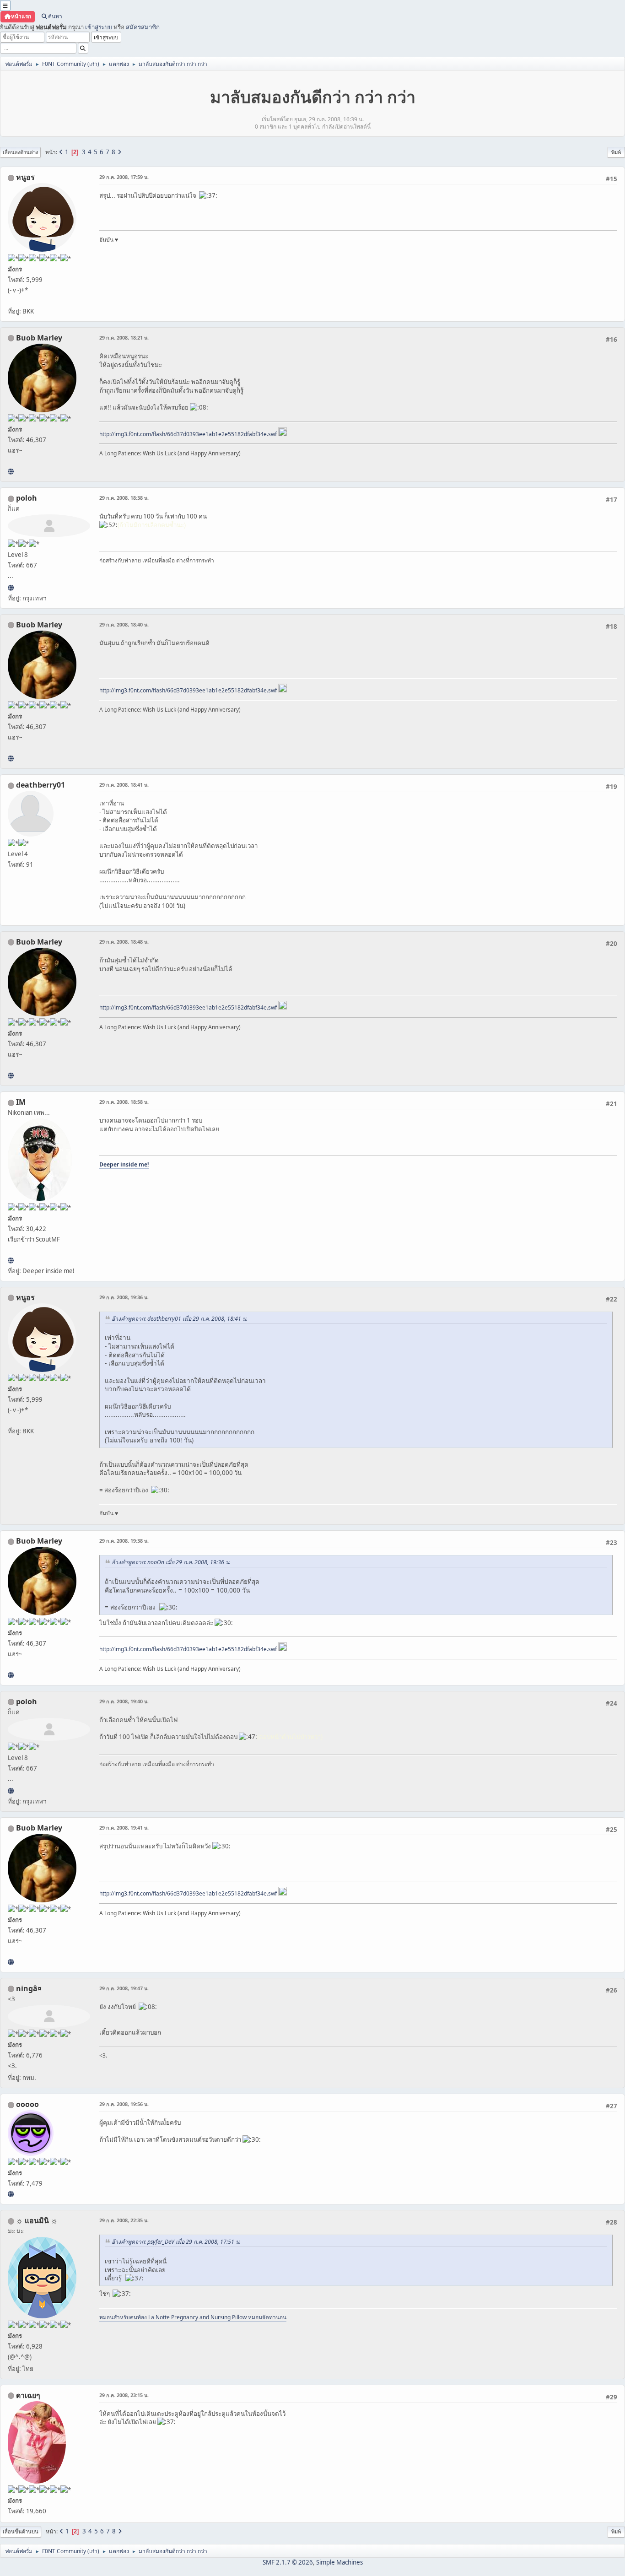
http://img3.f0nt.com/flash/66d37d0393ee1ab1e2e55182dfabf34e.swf (188, 434)
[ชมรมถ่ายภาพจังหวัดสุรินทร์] (11, 1260)
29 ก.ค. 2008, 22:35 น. (124, 2220)
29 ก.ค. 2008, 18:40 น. (124, 624)
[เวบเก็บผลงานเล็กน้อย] (11, 588)
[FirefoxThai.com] (11, 2194)
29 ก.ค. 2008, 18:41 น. (124, 785)
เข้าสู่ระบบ (99, 27)
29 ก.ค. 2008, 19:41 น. (124, 1828)
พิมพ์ (616, 152)
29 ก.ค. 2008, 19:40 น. (124, 1701)
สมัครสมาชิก (143, 27)
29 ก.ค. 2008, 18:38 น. (124, 498)
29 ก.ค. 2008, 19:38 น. (124, 1541)
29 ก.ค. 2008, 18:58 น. (124, 1102)
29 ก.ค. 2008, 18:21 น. (124, 338)
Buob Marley (39, 338)
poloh (27, 498)
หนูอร (25, 177)
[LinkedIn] (11, 471)
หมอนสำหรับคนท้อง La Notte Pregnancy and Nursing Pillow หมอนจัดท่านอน (193, 2317)
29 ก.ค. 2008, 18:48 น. (124, 942)
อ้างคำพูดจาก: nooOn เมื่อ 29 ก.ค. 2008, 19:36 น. (171, 1562)
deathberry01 (40, 785)
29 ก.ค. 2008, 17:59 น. (124, 177)
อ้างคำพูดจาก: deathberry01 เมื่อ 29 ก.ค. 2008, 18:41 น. (180, 1319)
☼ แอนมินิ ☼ (37, 2220)
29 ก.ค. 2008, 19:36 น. (124, 1297)
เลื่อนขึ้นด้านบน (21, 2531)
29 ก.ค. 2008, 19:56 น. (124, 2104)
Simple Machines (339, 2562)
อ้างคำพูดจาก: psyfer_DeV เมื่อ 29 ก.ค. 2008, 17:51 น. (176, 2242)
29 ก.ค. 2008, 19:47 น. (124, 1988)
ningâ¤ (29, 1988)
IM (21, 1102)
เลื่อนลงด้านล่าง (20, 152)
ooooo (27, 2104)
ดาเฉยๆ (28, 2395)
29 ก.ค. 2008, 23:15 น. (124, 2395)
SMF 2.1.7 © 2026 (288, 2562)
